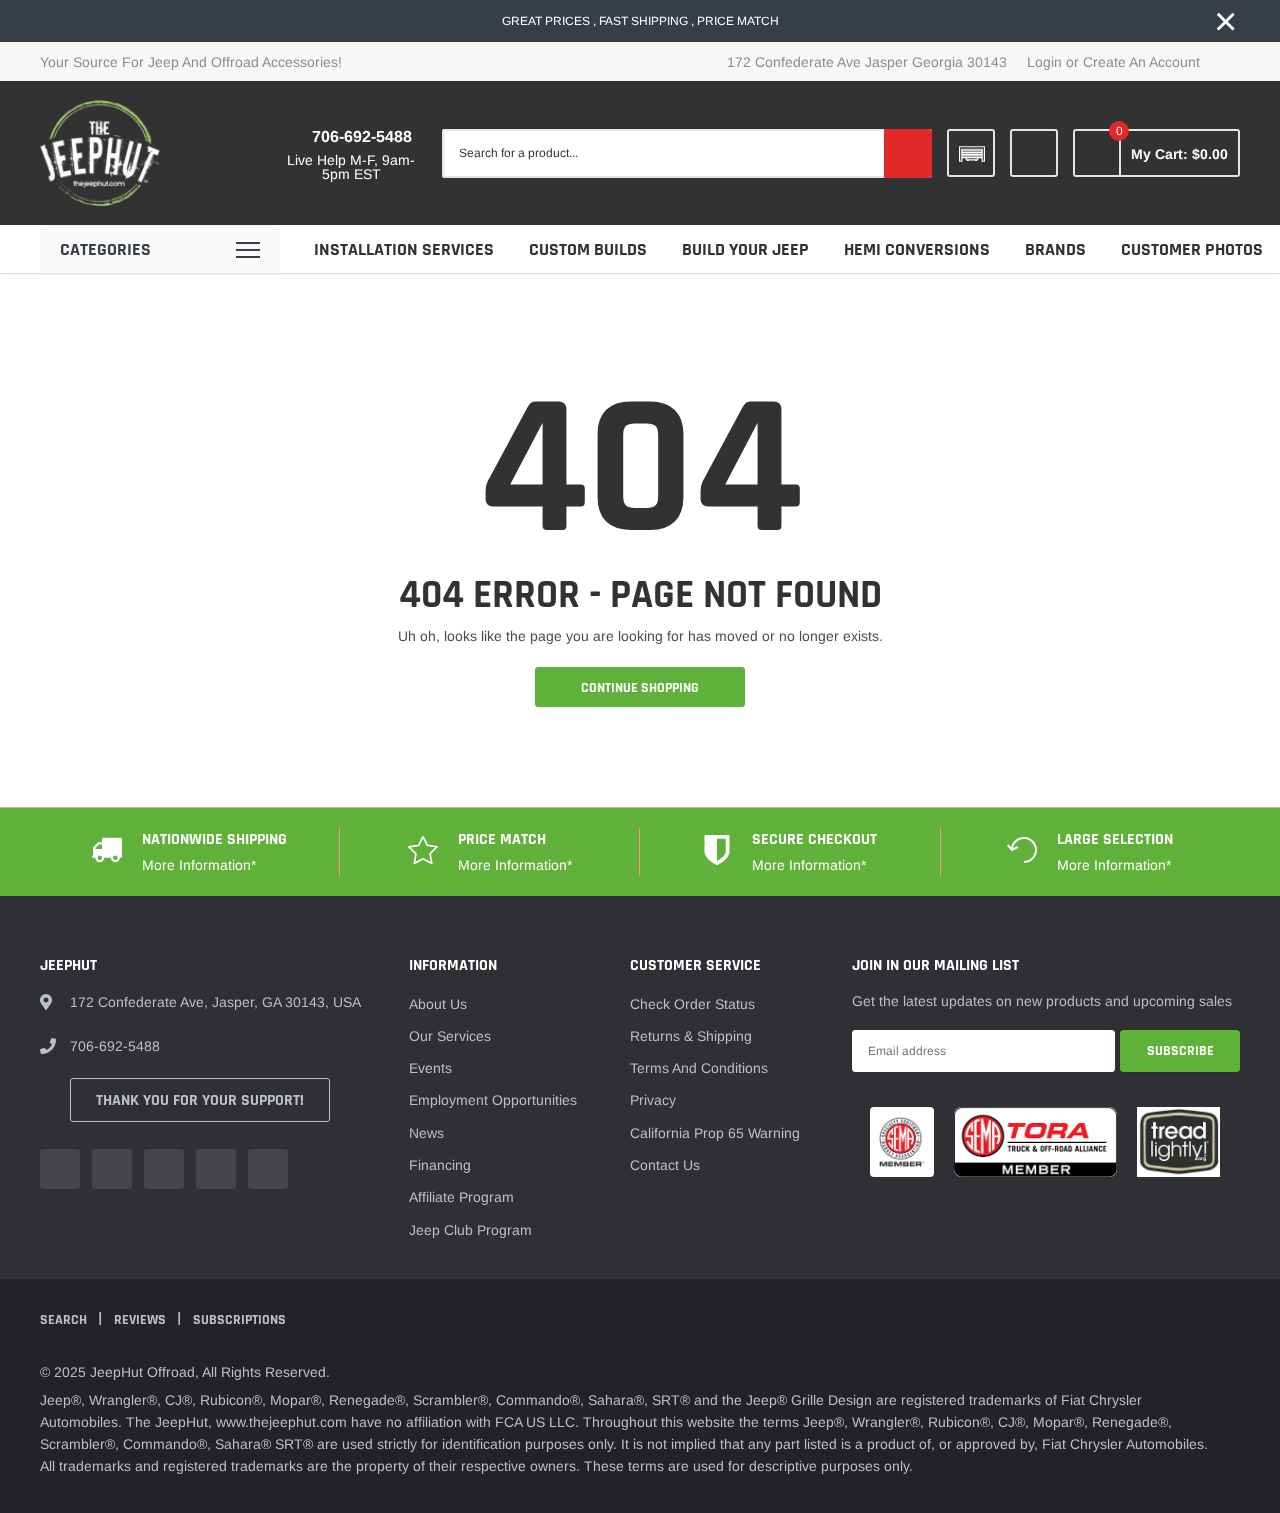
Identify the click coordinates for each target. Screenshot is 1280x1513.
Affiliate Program (461, 1197)
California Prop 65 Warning (715, 1133)
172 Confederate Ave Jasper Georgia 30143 (867, 62)
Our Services (450, 1036)
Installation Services (404, 249)
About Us (438, 1004)
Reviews (141, 1320)
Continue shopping (640, 688)
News (426, 1133)
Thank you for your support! (200, 1100)
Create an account (1141, 62)
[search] (908, 153)
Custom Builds (588, 249)
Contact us (665, 1165)
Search (65, 1320)
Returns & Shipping (691, 1036)
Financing (440, 1165)
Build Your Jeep (745, 249)
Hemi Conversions (917, 249)
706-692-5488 (362, 136)
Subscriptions (239, 1320)
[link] (1034, 153)
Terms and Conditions (699, 1068)
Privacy (653, 1100)
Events (430, 1068)
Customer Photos (1192, 249)
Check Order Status (692, 1004)
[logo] (100, 153)
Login (1044, 62)
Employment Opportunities (493, 1100)
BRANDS (1055, 249)
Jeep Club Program (470, 1230)
